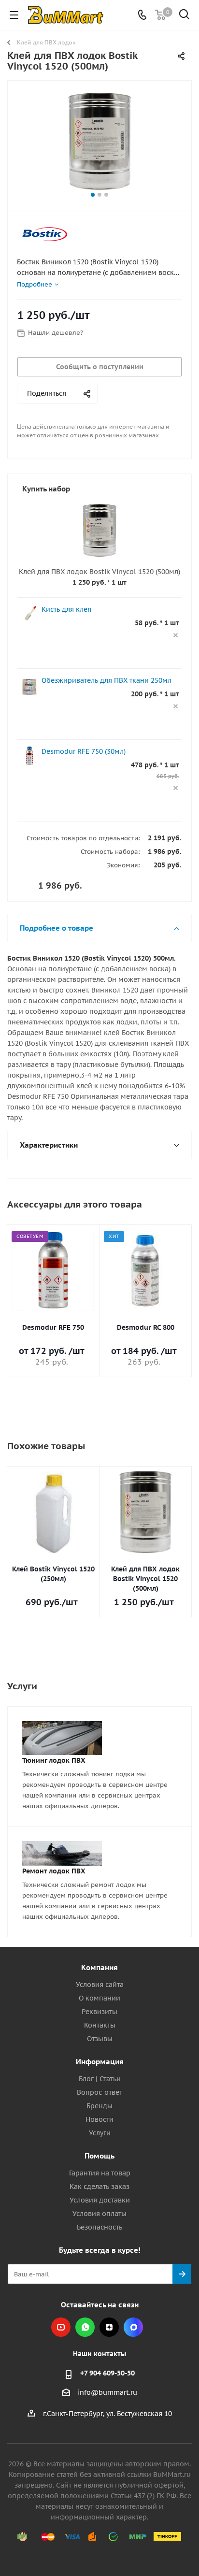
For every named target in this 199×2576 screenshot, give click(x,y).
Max (133, 2327)
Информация (100, 2062)
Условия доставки (100, 2200)
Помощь (99, 2156)
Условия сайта (100, 1985)
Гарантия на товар (100, 2173)
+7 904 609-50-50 (107, 2373)
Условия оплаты (99, 2214)
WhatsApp (85, 2327)
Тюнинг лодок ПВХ (54, 1760)
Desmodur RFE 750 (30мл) (84, 751)
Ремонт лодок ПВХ (54, 1871)
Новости (99, 2119)
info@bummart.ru (107, 2392)
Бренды (99, 2106)
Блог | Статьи (100, 2079)
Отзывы (100, 2039)
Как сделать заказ (99, 2187)
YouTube (61, 2327)
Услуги (100, 2133)
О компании (99, 1998)
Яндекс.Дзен (109, 2327)
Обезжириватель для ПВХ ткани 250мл (107, 680)
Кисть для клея (66, 609)
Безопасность (99, 2227)
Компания (99, 1967)
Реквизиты (99, 2012)
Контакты (100, 2025)
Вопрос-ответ (99, 2092)
